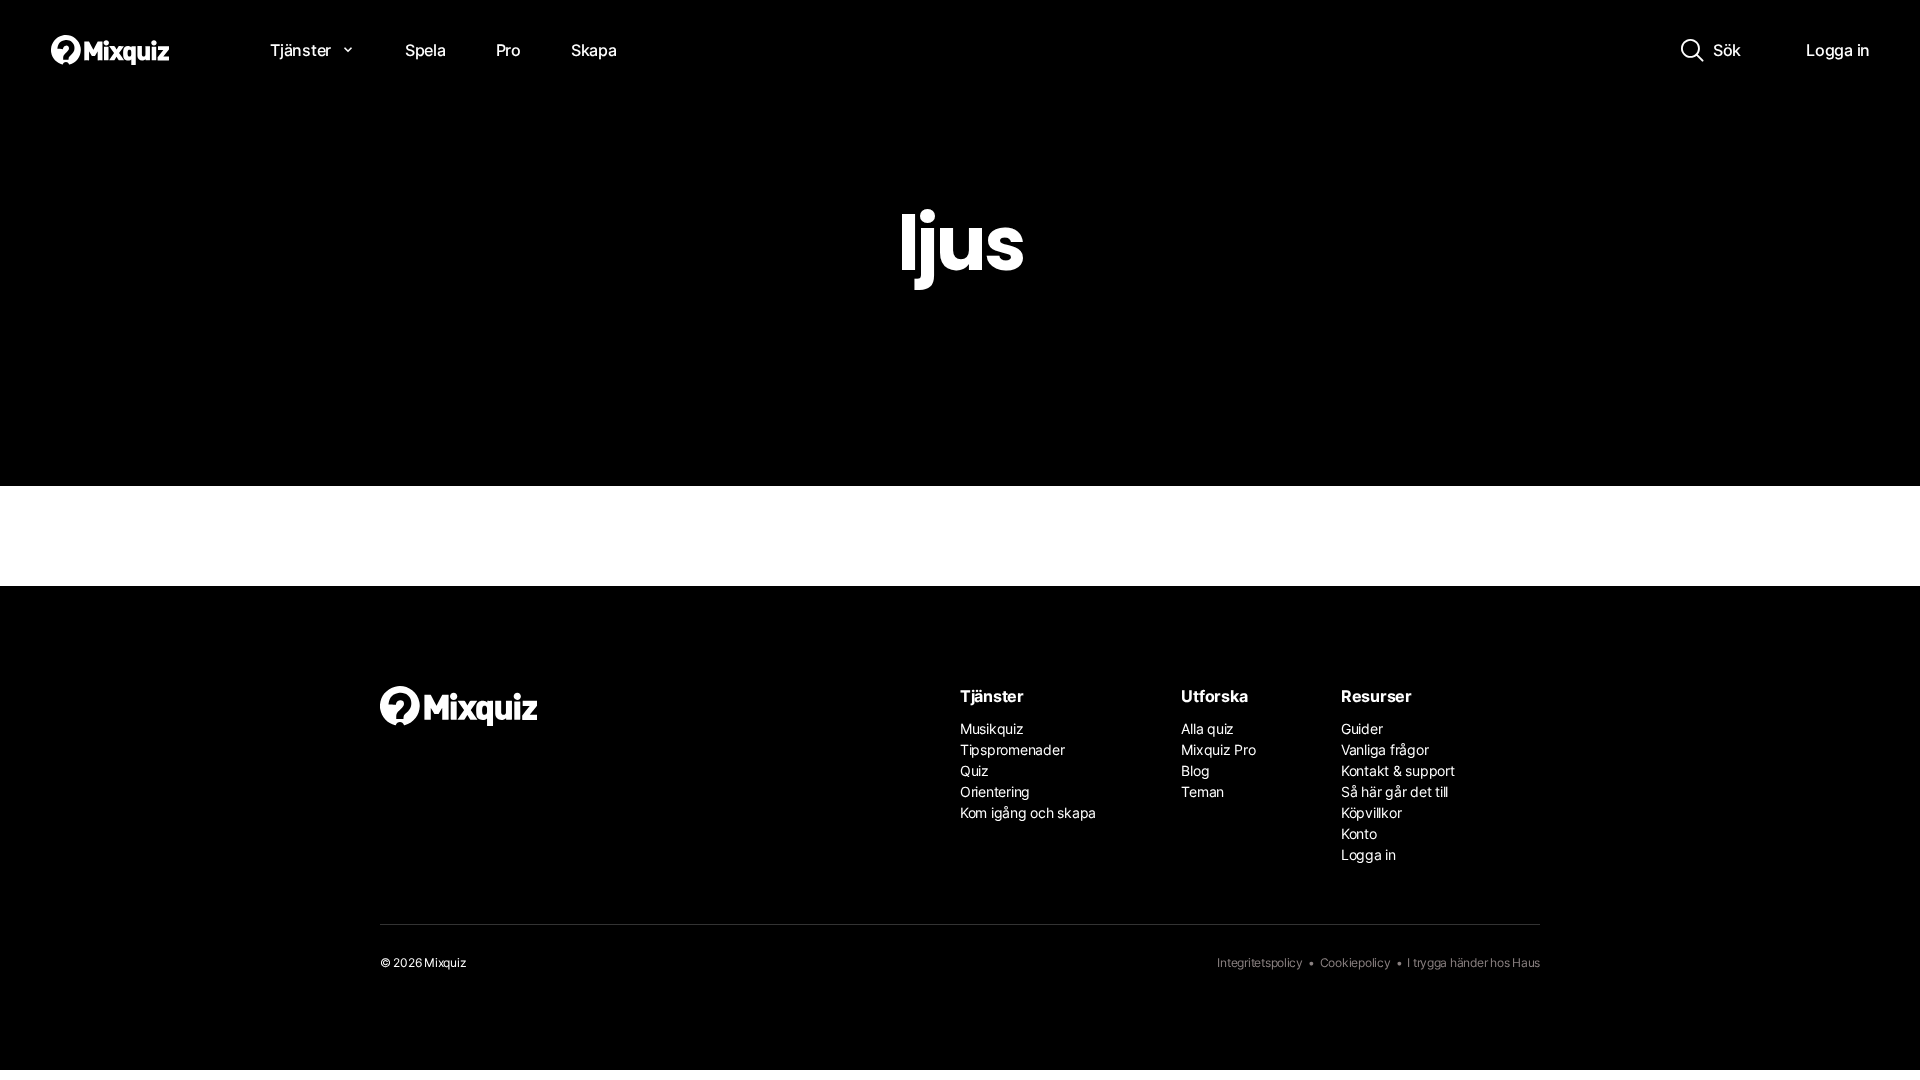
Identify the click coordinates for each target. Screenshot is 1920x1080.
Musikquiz (992, 728)
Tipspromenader (1012, 749)
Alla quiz (1207, 728)
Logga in (1368, 854)
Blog (1195, 770)
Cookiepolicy (1355, 962)
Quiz (974, 770)
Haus (1526, 962)
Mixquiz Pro (1218, 749)
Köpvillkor (1371, 812)
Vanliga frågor (1384, 749)
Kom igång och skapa (1028, 812)
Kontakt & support (1398, 770)
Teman (1202, 791)
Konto (1359, 833)
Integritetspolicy (1260, 962)
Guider (1361, 728)
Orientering (995, 791)
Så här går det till (1394, 791)
